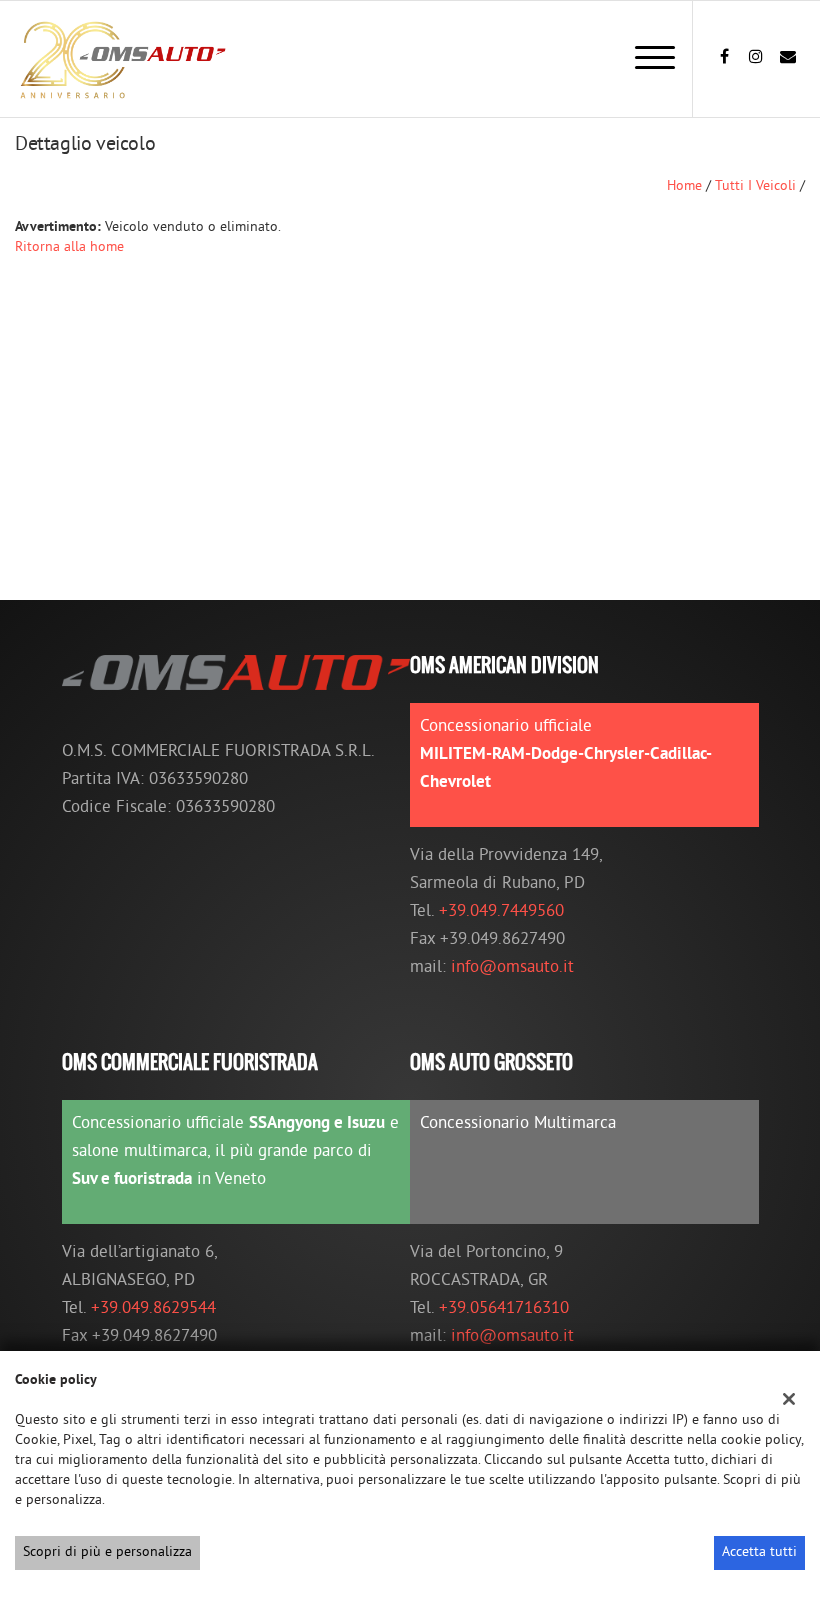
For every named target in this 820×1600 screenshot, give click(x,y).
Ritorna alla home (69, 247)
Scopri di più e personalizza (107, 1552)
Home (684, 186)
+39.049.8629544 (153, 1309)
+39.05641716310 (504, 1309)
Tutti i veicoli (755, 186)
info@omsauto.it (512, 968)
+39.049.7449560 (501, 912)
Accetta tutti (759, 1552)
